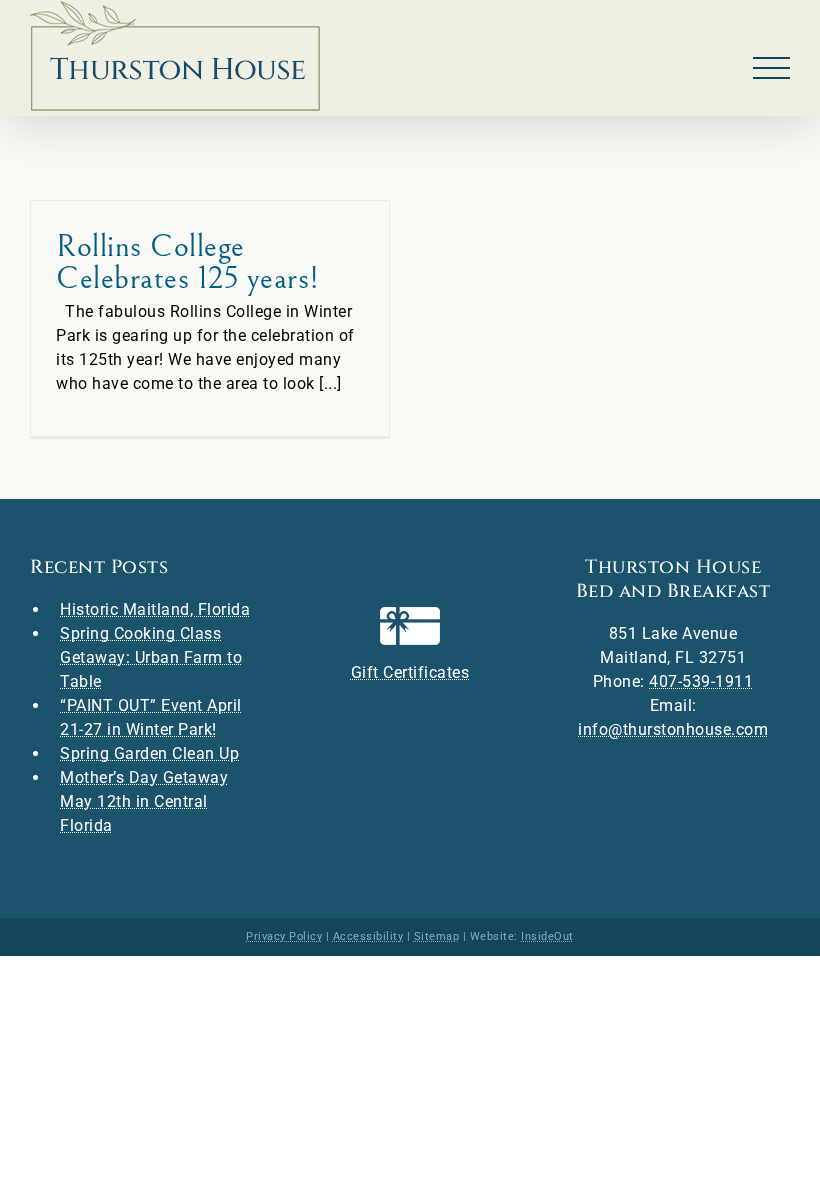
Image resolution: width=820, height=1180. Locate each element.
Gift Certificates (410, 672)
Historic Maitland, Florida (155, 609)
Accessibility (368, 936)
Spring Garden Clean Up (149, 753)
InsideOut (547, 936)
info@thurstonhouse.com (673, 729)
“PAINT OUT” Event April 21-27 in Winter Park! (151, 717)
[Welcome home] (175, 56)
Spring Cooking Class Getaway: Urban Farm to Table (151, 657)
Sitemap (437, 936)
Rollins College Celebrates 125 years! (188, 262)
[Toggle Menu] (772, 68)
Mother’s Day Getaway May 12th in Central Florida (144, 801)
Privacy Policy (284, 936)
